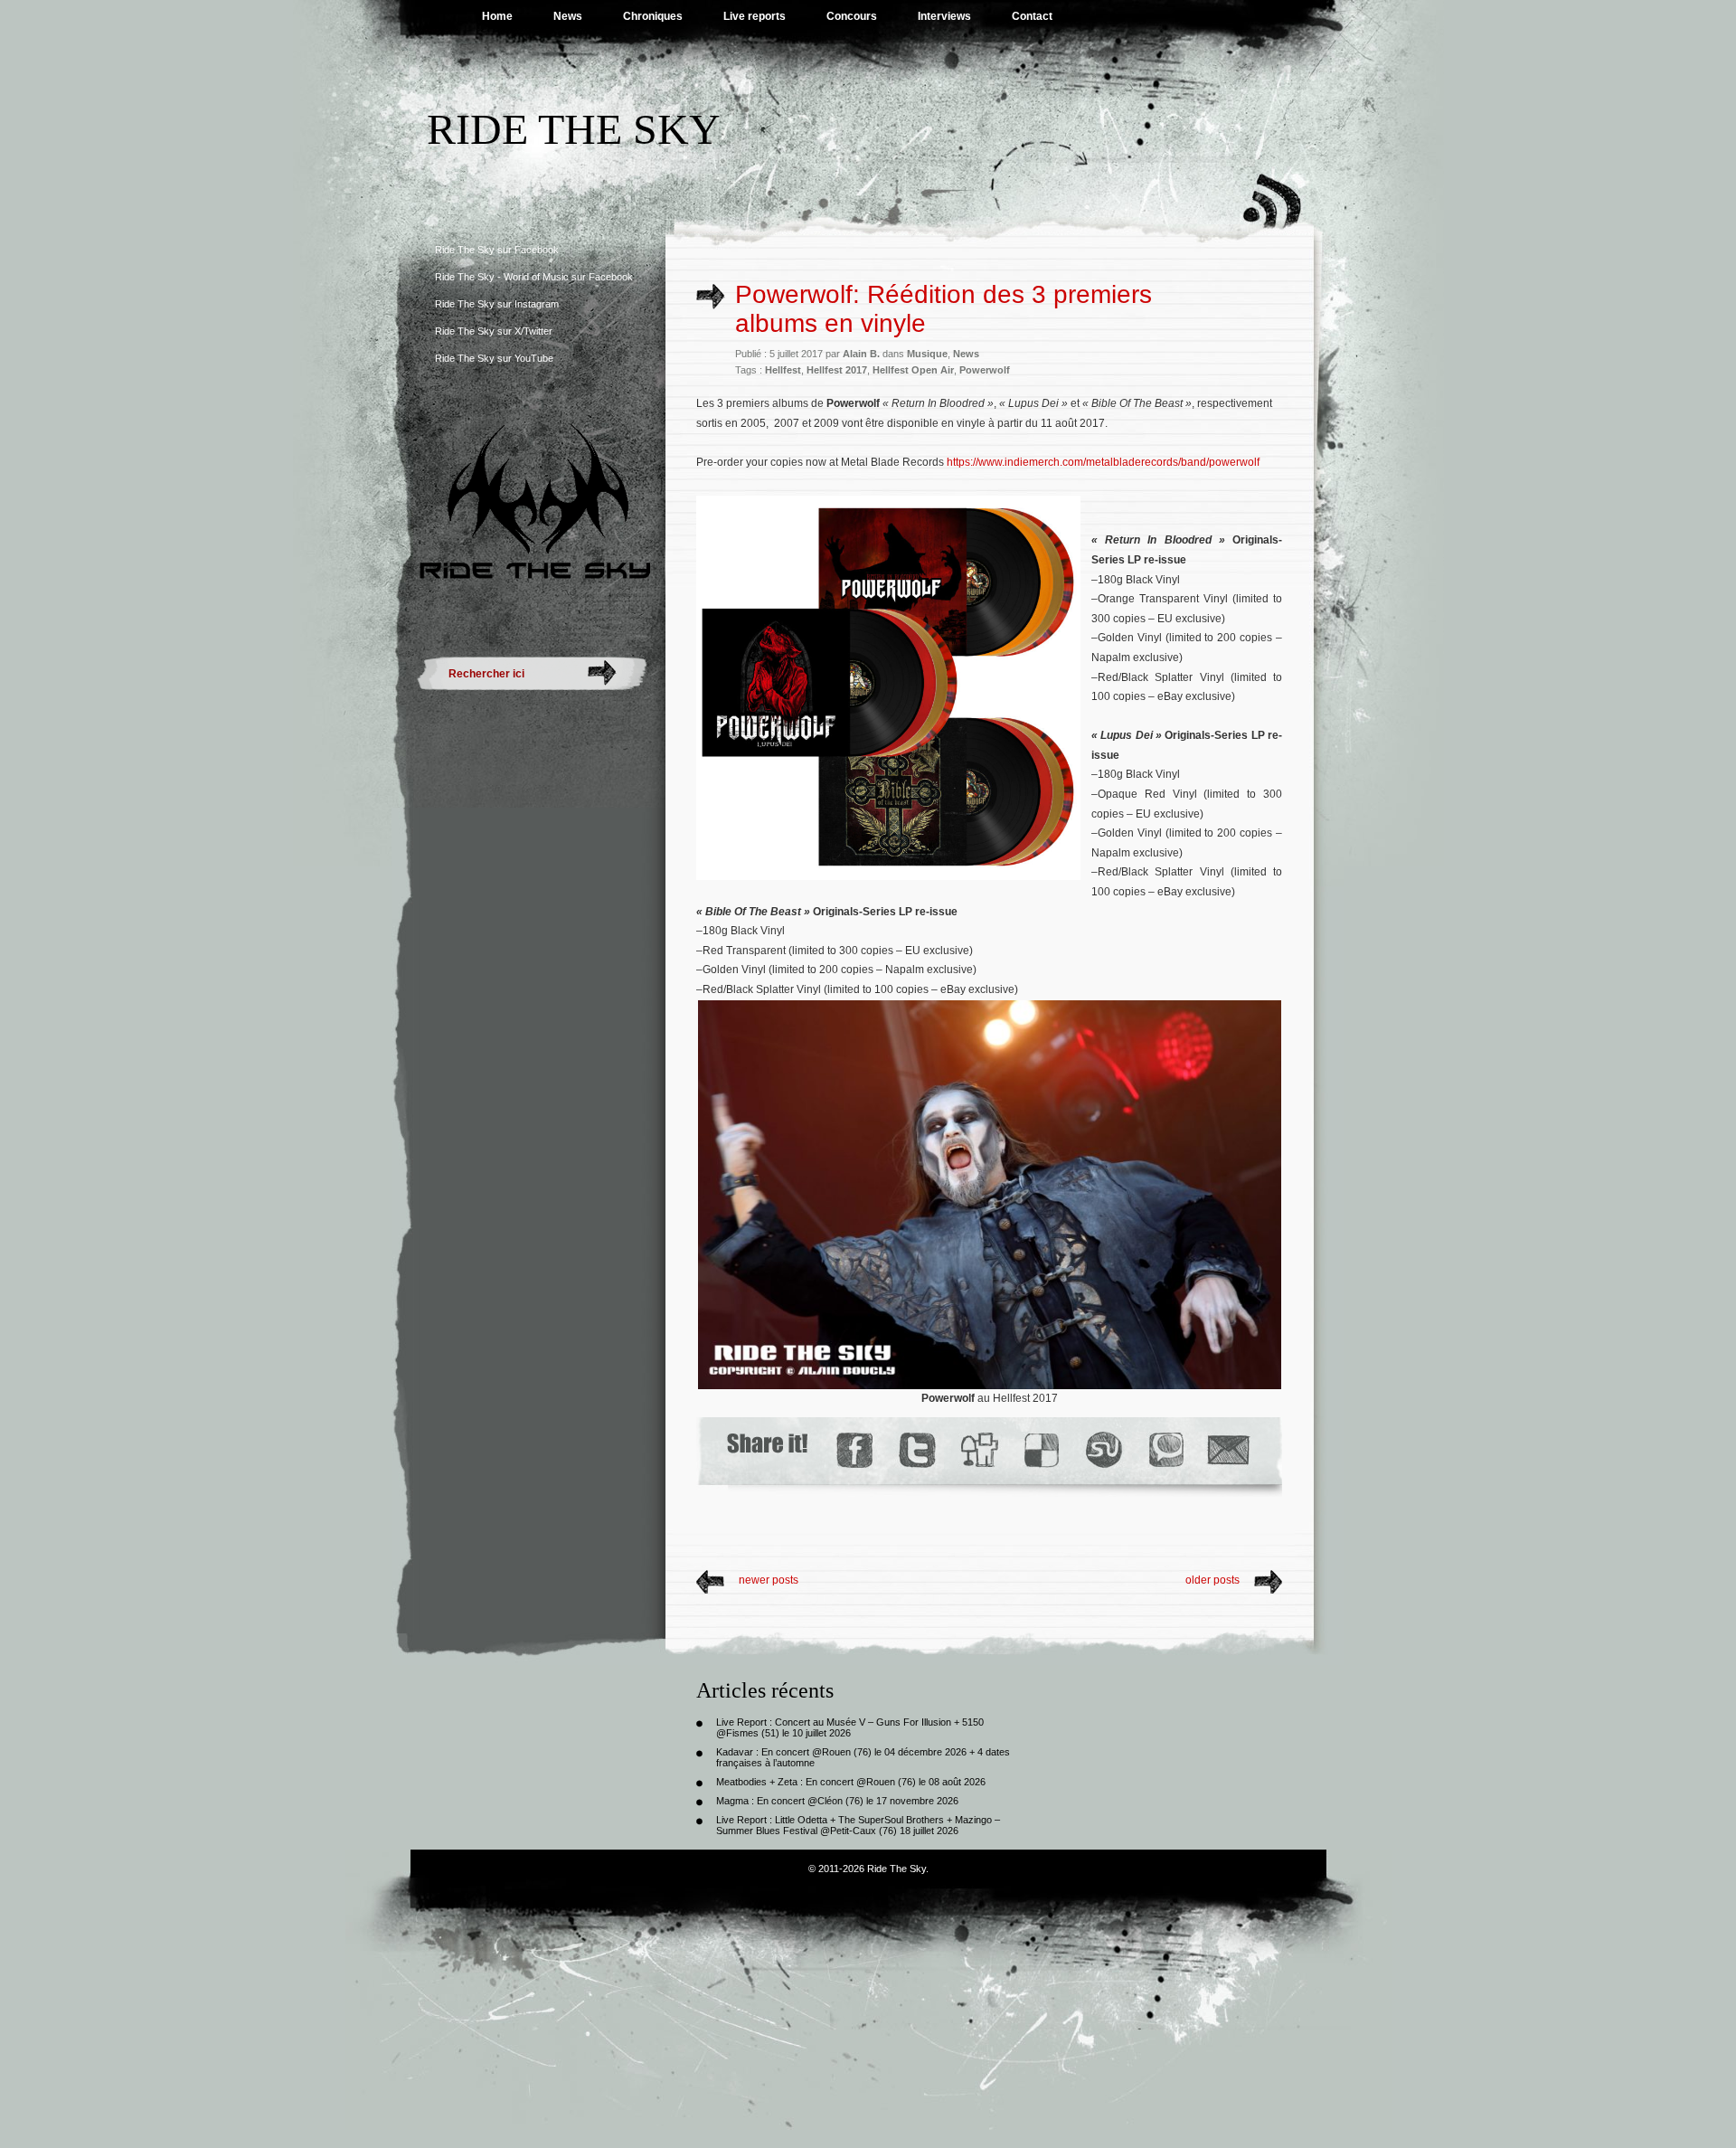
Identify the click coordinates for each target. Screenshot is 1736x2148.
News (568, 16)
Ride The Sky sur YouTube (494, 358)
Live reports (755, 16)
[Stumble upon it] (1103, 1450)
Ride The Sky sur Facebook (497, 250)
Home (497, 16)
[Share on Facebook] (854, 1450)
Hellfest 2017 (837, 370)
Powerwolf (985, 370)
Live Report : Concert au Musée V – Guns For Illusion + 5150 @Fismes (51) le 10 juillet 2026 (850, 1727)
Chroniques (653, 16)
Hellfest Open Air (913, 370)
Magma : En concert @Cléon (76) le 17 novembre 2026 (837, 1801)
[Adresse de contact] (1229, 1450)
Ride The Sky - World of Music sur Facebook (534, 277)
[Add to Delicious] (1040, 1450)
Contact (1032, 16)
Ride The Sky (574, 129)
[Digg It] (978, 1450)
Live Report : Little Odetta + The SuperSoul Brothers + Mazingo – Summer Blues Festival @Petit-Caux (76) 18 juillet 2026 (858, 1825)
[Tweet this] (916, 1450)
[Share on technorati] (1165, 1450)
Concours (852, 16)
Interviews (944, 16)
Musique (927, 354)
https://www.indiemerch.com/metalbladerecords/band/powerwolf (1103, 462)
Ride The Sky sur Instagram (497, 304)
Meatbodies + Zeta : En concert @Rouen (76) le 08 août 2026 (851, 1782)
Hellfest (783, 370)
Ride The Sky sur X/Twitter (494, 331)
